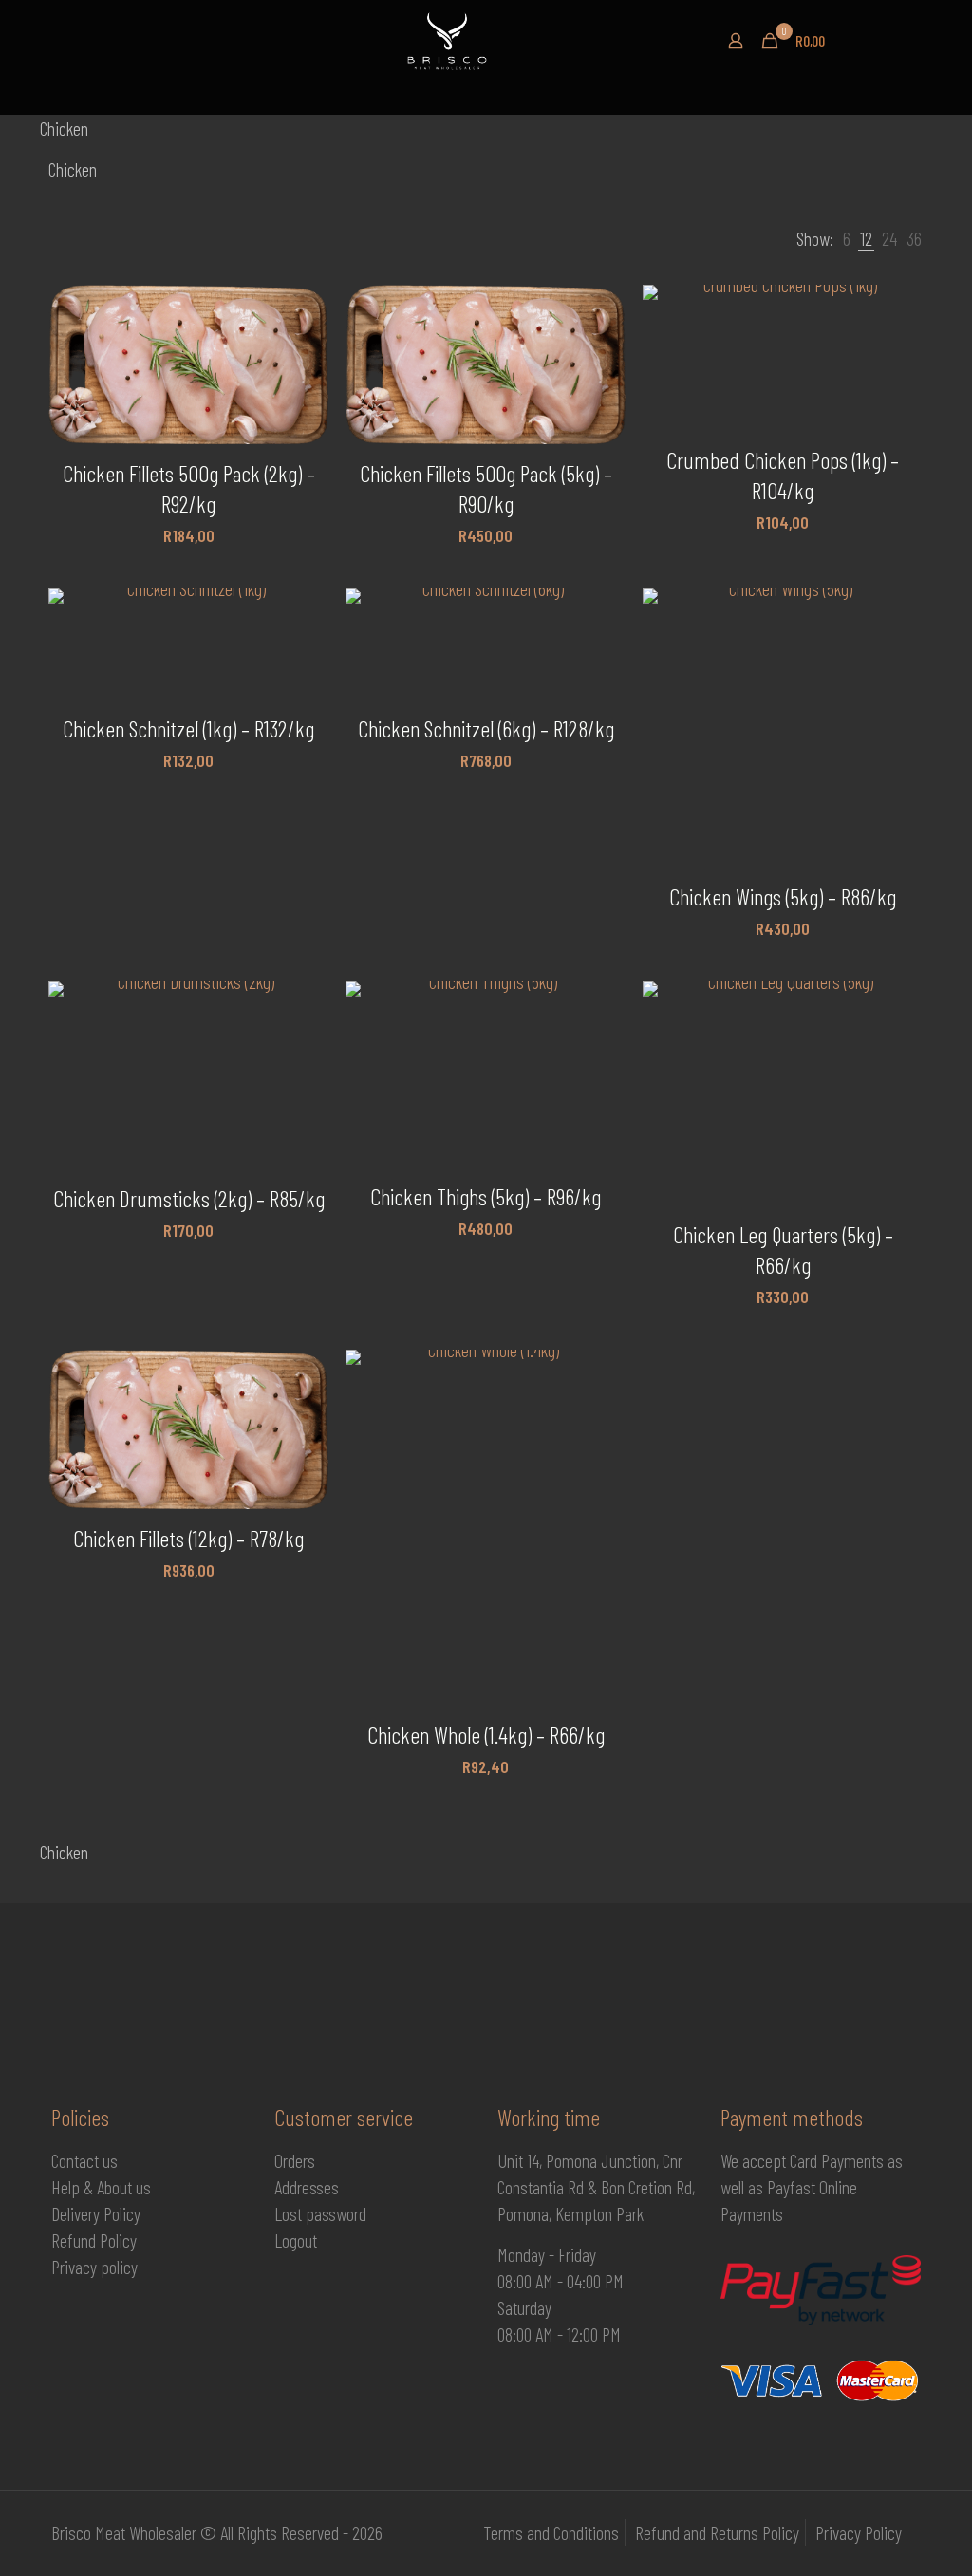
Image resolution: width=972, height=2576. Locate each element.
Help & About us (101, 2187)
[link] (847, 238)
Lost (290, 2213)
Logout (296, 2240)
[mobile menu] (67, 16)
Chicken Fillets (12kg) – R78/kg (188, 1538)
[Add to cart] (302, 311)
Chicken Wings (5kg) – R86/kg (783, 896)
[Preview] (302, 434)
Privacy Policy (859, 2532)
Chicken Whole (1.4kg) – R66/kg (486, 1735)
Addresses (307, 2187)
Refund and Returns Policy (717, 2532)
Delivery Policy (96, 2213)
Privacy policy (94, 2267)
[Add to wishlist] (302, 393)
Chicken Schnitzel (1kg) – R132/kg (188, 728)
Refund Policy (94, 2240)
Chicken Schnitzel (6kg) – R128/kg (486, 728)
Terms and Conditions (551, 2532)
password (336, 2213)
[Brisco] (478, 41)
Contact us (84, 2160)
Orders (295, 2160)
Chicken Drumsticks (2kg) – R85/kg (189, 1198)
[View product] (302, 352)
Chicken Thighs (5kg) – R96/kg (486, 1196)
